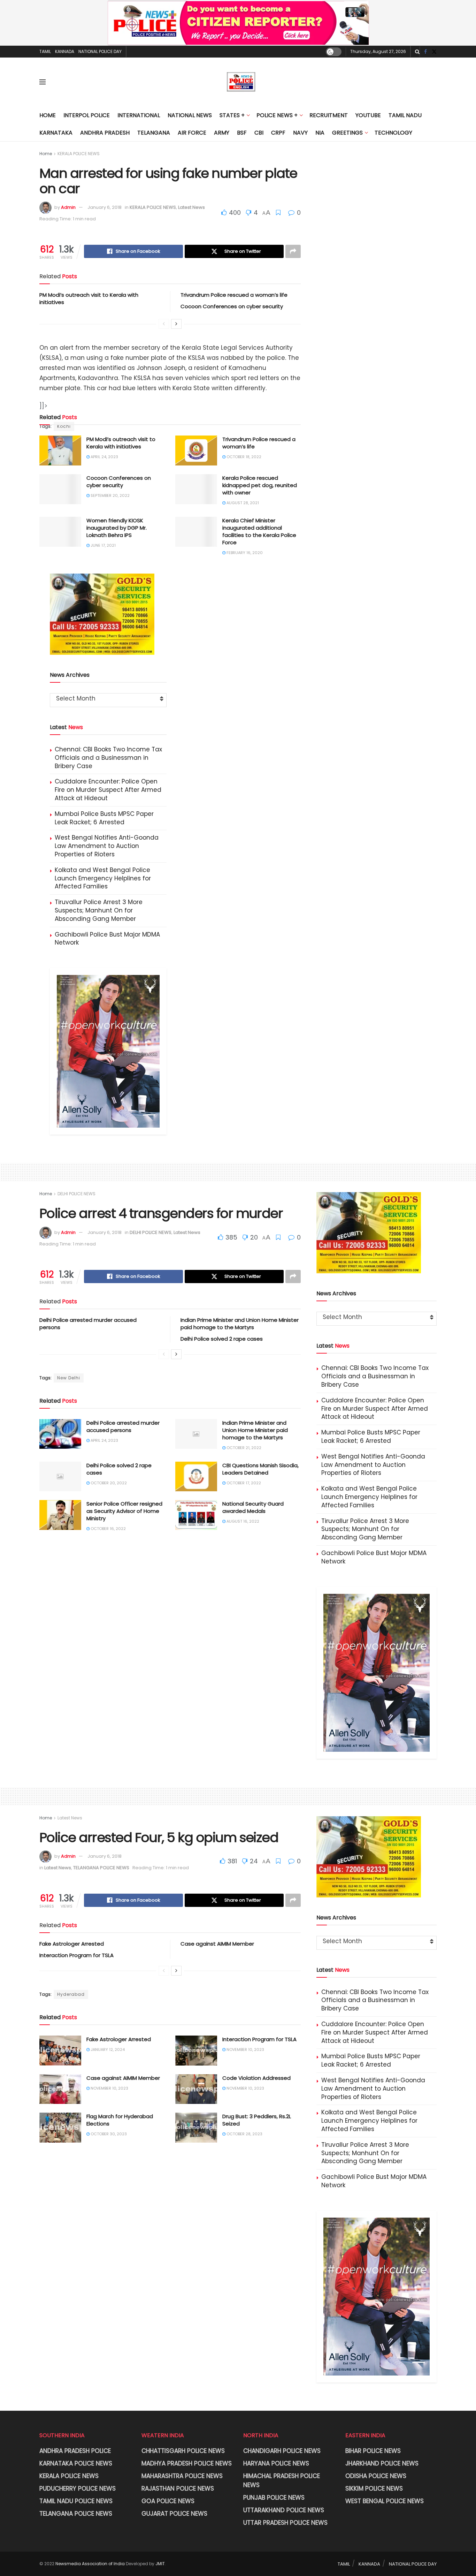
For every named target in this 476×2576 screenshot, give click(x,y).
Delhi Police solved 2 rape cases (222, 1339)
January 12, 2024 (107, 2050)
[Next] (176, 324)
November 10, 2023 (245, 2050)
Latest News (191, 207)
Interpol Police (87, 115)
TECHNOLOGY (393, 133)
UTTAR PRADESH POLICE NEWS (285, 2523)
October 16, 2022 (108, 1529)
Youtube (368, 115)
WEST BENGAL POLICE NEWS (385, 2501)
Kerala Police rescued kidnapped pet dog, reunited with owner (260, 485)
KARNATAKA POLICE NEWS (76, 2463)
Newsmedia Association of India (90, 2564)
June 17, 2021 (103, 545)
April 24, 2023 (104, 457)
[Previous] (164, 324)
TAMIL (45, 51)
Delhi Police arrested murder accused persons (123, 1426)
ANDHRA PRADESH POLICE (75, 2451)
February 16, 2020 (244, 553)
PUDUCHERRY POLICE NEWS (78, 2488)
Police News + (277, 115)
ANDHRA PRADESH (105, 133)
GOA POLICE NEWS (168, 2501)
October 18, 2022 (243, 457)
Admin (68, 207)
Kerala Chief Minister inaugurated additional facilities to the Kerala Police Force (259, 531)
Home (48, 115)
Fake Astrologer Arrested (72, 1944)
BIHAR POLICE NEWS (373, 2451)
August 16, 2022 (242, 1521)
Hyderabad (71, 1994)
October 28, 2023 (244, 2134)
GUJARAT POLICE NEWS (174, 2514)
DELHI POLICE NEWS (76, 1194)
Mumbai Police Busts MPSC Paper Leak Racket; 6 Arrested (104, 818)
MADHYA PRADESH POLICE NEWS (187, 2463)
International (139, 115)
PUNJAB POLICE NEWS (274, 2498)
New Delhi (69, 1378)
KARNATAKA (56, 133)
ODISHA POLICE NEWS (376, 2476)
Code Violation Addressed (256, 2078)
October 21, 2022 (243, 1448)
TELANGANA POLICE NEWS (101, 1868)
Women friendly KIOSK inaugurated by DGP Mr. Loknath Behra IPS (117, 528)
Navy (300, 133)
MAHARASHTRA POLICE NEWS (182, 2476)
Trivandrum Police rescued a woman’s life (234, 295)
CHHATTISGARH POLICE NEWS (183, 2451)
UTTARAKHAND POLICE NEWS (284, 2510)
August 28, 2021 (242, 503)
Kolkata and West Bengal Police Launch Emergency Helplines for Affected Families (103, 878)
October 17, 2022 (243, 1483)
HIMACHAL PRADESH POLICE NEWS (282, 2480)
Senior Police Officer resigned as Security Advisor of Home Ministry (124, 1511)
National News (190, 115)
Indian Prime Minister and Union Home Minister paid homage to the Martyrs (240, 1324)
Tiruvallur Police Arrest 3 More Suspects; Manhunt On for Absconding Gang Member (99, 910)
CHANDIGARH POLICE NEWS (282, 2451)
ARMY (222, 133)
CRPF (278, 133)
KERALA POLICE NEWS (79, 154)
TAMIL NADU (405, 115)
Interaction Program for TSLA (76, 1955)
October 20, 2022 (108, 1483)
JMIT (160, 2564)
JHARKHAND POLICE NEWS (382, 2463)
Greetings (347, 133)
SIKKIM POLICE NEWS (374, 2488)
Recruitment (329, 115)
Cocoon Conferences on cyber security (232, 306)
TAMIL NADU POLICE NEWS (76, 2501)
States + (232, 115)
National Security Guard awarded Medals (253, 1507)
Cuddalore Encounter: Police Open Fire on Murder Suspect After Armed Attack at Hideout (108, 790)
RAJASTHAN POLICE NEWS (178, 2488)
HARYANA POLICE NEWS (276, 2463)
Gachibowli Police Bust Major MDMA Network (107, 939)
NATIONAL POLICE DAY (100, 51)
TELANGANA (154, 133)
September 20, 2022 (110, 495)
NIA (320, 133)
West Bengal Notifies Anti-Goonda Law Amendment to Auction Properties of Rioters (107, 846)
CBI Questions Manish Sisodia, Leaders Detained (260, 1469)
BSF (242, 133)
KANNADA (65, 51)
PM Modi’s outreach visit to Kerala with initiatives (121, 443)
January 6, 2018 (105, 207)
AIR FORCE (192, 133)
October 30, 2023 (108, 2134)
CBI (259, 133)
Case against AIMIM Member (217, 1944)
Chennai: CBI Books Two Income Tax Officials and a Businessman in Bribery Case (108, 758)
